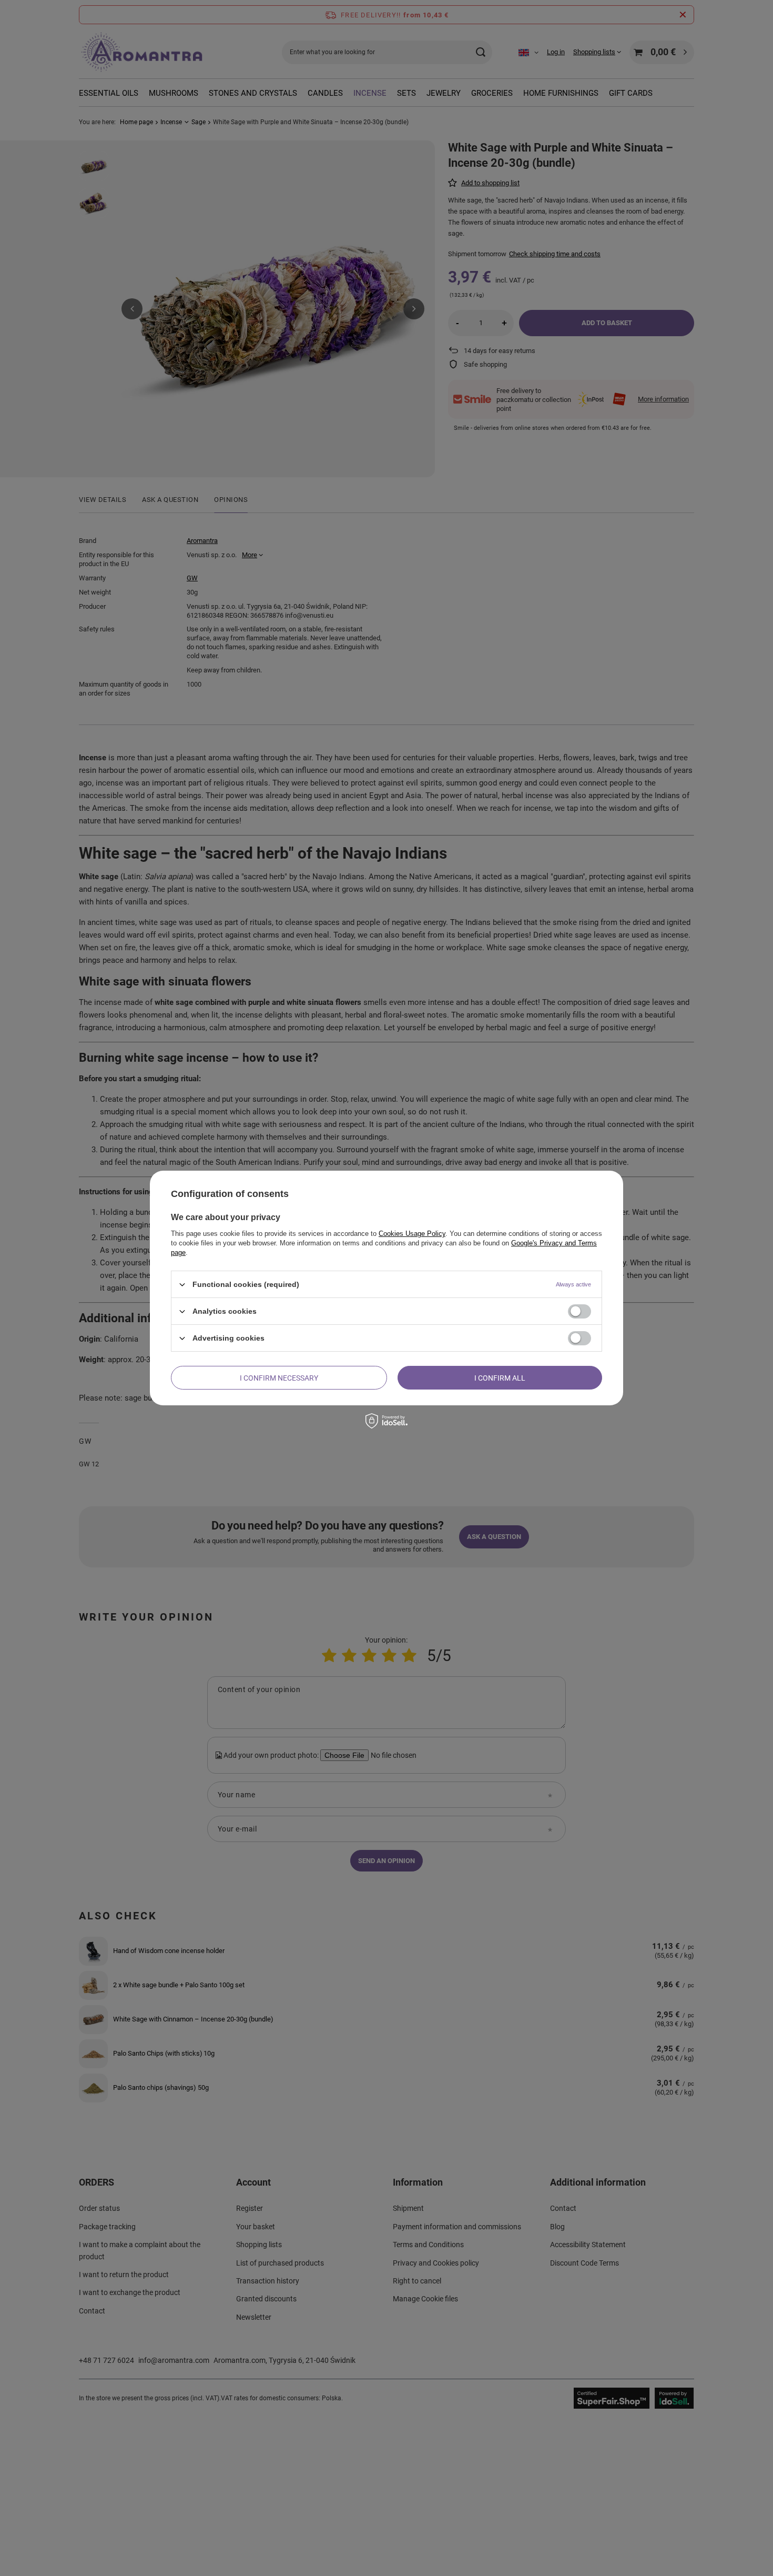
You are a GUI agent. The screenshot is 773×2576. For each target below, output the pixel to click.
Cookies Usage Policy (412, 1234)
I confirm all (500, 1377)
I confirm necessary (279, 1377)
